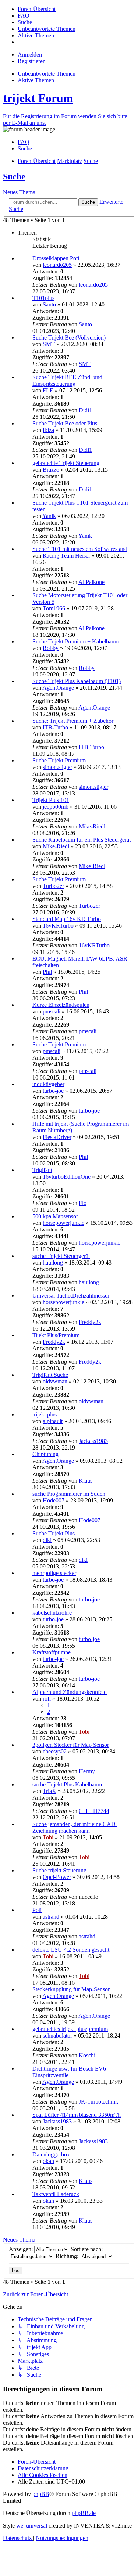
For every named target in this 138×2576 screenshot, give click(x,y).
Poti (37, 1910)
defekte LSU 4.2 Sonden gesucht (71, 1950)
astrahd (51, 1917)
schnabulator (57, 2036)
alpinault (53, 1421)
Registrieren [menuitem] (32, 61)
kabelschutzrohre (52, 1613)
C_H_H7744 (94, 1811)
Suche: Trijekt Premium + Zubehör (73, 721)
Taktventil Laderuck (56, 2194)
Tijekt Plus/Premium (56, 1335)
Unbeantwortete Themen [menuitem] (47, 74)
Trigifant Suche (50, 1375)
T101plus (43, 298)
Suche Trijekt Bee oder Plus (65, 423)
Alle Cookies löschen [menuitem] (43, 2475)
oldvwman (55, 1381)
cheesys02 (55, 1751)
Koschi (87, 2055)
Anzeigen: (22, 2249)
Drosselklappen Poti (56, 258)
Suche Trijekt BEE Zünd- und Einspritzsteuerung (67, 380)
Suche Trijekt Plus (54, 1533)
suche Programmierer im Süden (69, 1494)
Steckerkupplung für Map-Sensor (71, 1989)
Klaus (86, 1481)
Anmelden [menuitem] (30, 55)
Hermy (87, 1771)
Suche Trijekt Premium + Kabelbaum (76, 641)
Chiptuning (45, 1454)
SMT (49, 344)
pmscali (52, 1011)
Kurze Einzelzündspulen (61, 1005)
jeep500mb (56, 807)
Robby (51, 648)
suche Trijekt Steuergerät (61, 1256)
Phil (47, 972)
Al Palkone (91, 582)
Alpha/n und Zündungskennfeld (70, 1692)
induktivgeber (48, 1084)
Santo (49, 304)
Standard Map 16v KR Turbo (67, 919)
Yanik (49, 516)
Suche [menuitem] (25, 148)
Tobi (84, 1732)
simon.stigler (57, 767)
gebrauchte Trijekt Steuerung (66, 463)
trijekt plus (45, 1414)
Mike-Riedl (92, 826)
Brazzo (51, 470)
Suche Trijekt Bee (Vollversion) (69, 338)
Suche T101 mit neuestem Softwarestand (80, 549)
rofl (47, 1699)
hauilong (53, 1262)
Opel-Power (57, 1877)
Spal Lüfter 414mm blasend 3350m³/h (77, 2115)
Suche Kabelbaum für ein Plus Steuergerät (82, 840)
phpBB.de (84, 2513)
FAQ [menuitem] (24, 142)
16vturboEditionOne (67, 1177)
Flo (83, 1203)
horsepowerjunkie (63, 1223)
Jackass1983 (93, 1441)
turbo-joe (53, 1091)
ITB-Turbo (55, 727)
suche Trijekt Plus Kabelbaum (67, 1784)
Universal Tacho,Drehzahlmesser (71, 1296)
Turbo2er (53, 886)
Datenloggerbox (51, 2154)
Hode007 (54, 1500)
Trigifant (42, 1170)
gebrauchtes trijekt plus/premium (70, 2029)
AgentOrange (58, 688)
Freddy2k (90, 1322)
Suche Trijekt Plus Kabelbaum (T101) (77, 681)
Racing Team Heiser (66, 556)
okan (48, 2161)
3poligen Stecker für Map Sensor (71, 1745)
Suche (14, 177)
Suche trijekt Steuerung (59, 1870)
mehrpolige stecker (54, 1573)
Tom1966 (54, 608)
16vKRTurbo (58, 926)
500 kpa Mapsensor (55, 1216)
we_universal (32, 2526)
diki (47, 1540)
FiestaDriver (57, 1137)
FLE (48, 390)
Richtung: (68, 2256)
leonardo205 (57, 265)
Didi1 (85, 410)
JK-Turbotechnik (98, 2102)
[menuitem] (37, 9)
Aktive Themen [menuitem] (36, 80)
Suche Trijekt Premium (59, 760)
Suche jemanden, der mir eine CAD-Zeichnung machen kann (75, 1827)
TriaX (49, 1791)
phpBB (41, 2494)
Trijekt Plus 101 (51, 800)
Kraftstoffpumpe (52, 1652)
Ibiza (48, 430)
